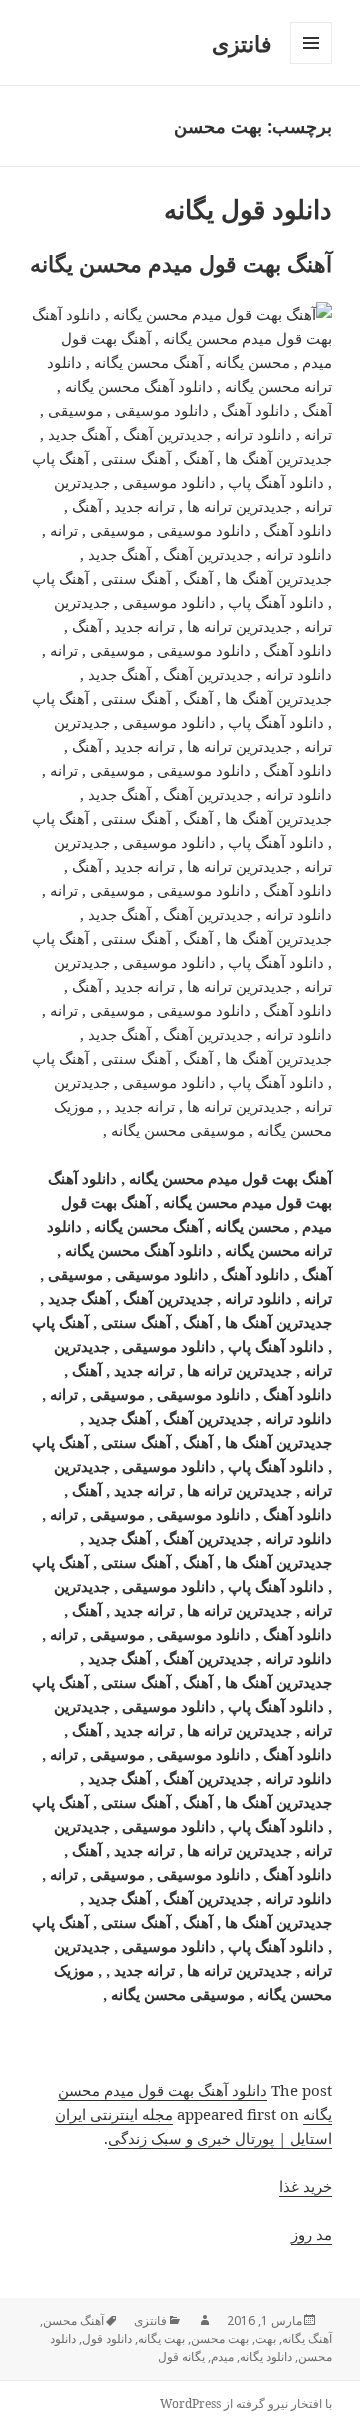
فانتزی (242, 43)
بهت (265, 2338)
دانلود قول (107, 2338)
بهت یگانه (161, 2338)
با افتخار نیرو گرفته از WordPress (246, 2403)
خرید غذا (305, 2186)
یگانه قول (181, 2356)
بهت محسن (220, 2338)
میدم (222, 2356)
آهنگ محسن (73, 2320)
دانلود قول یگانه (248, 209)
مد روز (311, 2234)
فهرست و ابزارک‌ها (310, 63)
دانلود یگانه (266, 2356)
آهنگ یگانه (307, 2338)
